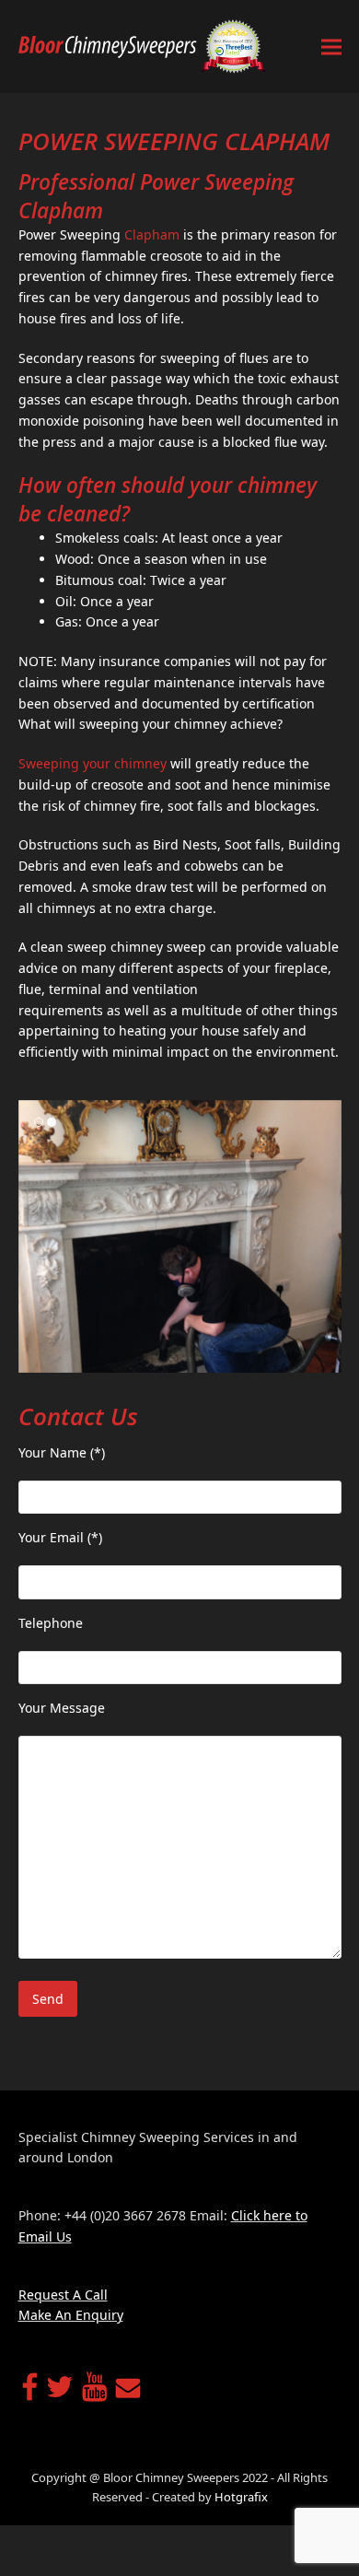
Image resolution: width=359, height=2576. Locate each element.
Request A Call (63, 2295)
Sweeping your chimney (93, 763)
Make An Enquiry (71, 2315)
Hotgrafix (241, 2497)
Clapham (152, 234)
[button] (331, 47)
